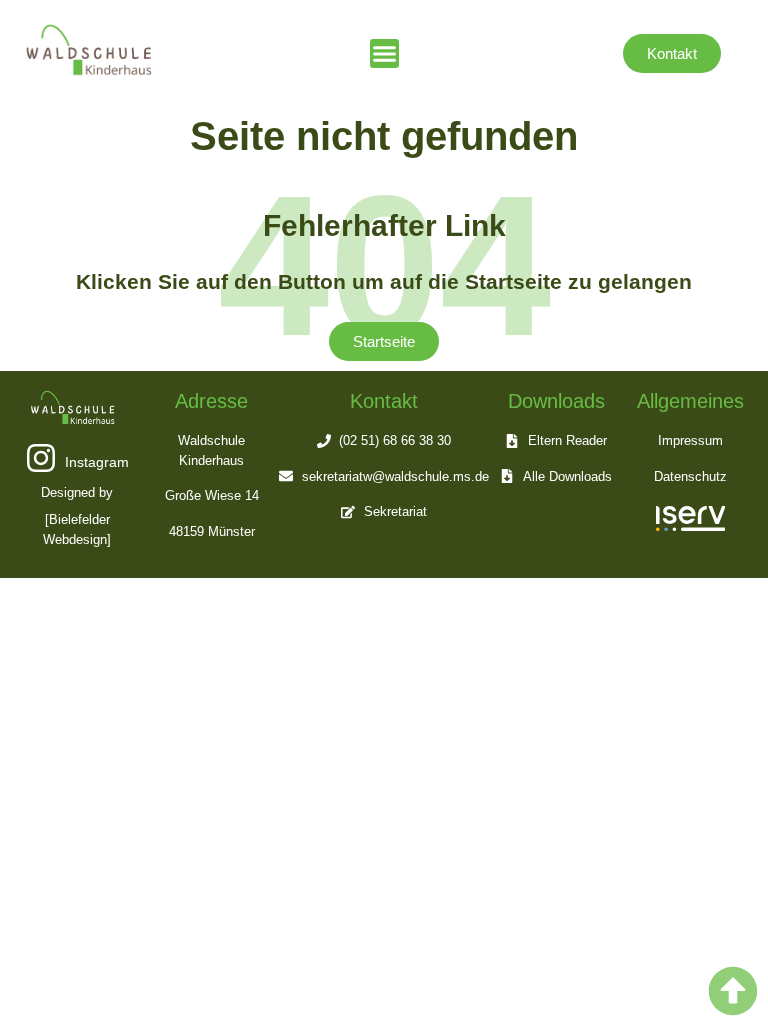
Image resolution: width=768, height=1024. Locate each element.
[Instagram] (41, 458)
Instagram (97, 462)
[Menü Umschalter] (384, 53)
